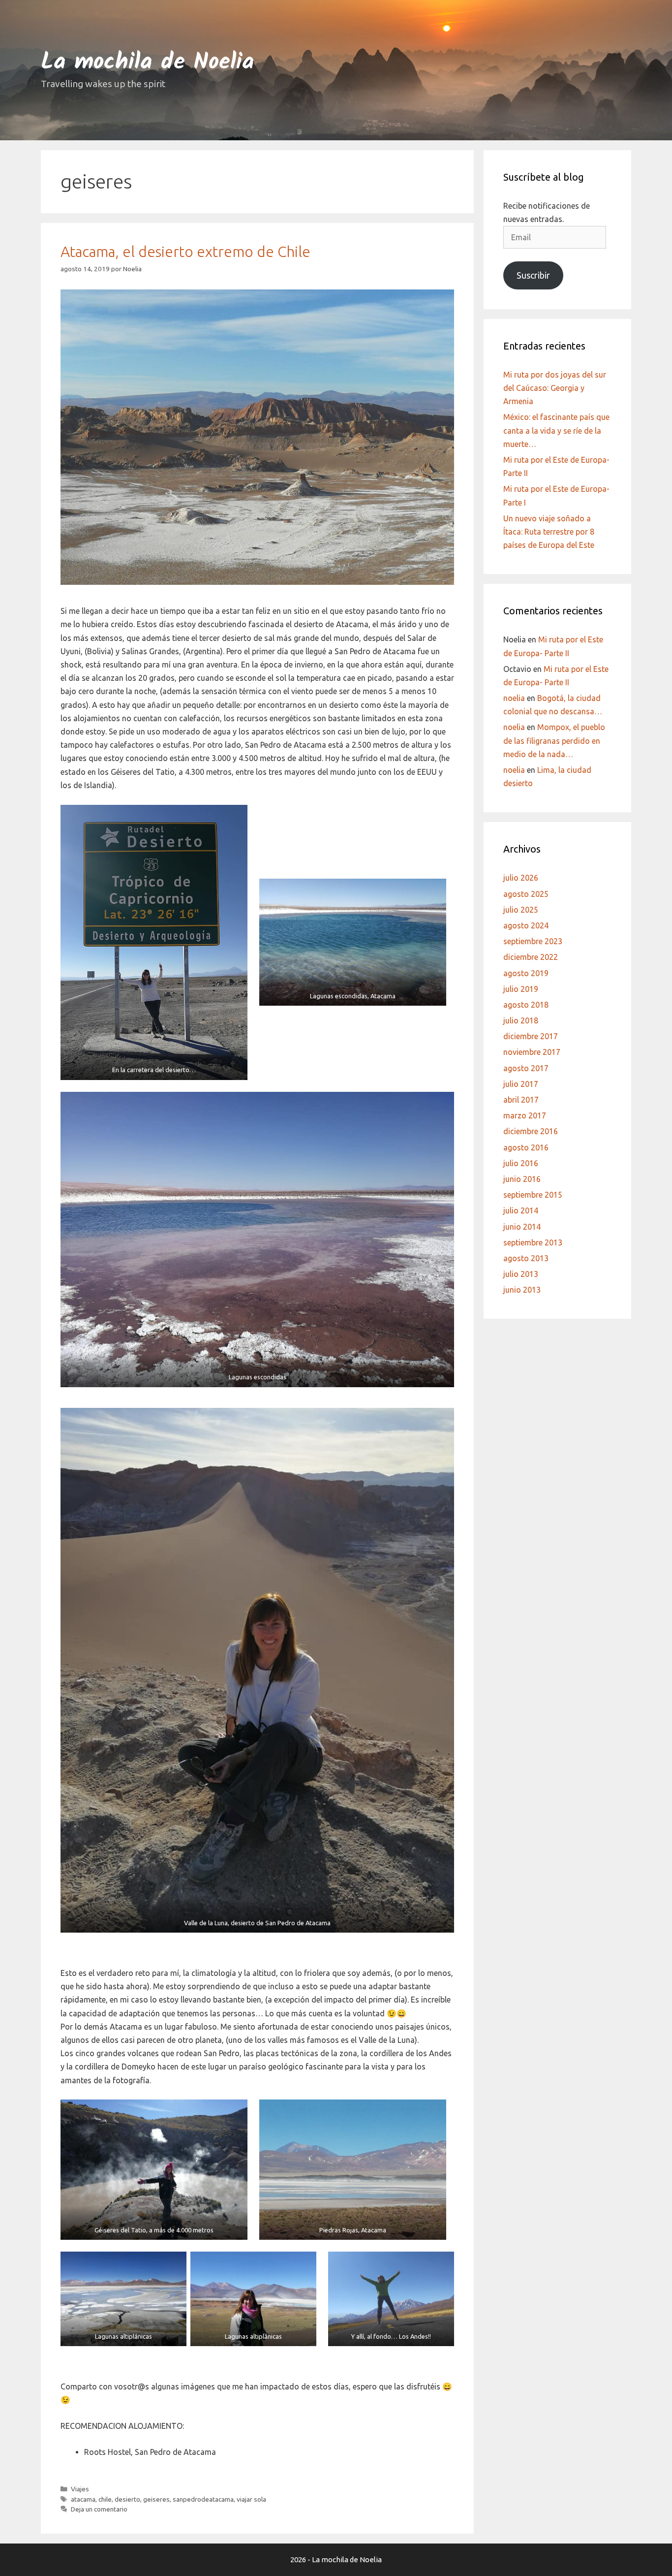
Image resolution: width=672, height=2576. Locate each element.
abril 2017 (521, 1100)
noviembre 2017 (532, 1052)
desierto (127, 2499)
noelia (514, 698)
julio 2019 (521, 989)
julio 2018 (521, 1020)
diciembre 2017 (531, 1036)
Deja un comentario (99, 2509)
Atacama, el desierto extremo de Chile (185, 252)
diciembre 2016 (531, 1131)
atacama (83, 2499)
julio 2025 (521, 910)
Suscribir (533, 275)
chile (105, 2499)
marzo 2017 (525, 1115)
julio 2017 (521, 1084)
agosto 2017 (526, 1068)
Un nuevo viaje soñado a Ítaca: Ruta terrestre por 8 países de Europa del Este (549, 532)
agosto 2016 (526, 1147)
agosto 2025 (526, 894)
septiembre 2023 (533, 941)
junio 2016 (522, 1179)
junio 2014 (522, 1227)
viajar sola (251, 2499)
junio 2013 (522, 1290)
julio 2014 (521, 1210)
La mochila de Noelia (147, 63)
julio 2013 (521, 1274)
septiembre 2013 (533, 1242)
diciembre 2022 (531, 957)
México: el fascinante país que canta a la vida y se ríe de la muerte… (556, 430)
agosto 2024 (526, 925)
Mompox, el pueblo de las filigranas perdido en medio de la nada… (554, 740)
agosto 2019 (526, 973)
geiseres (156, 2499)
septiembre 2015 (533, 1195)
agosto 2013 (526, 1258)
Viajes (80, 2489)
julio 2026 (521, 878)
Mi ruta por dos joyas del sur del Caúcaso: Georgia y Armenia (555, 388)
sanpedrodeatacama (203, 2499)
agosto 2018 (526, 1005)
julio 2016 (521, 1163)
